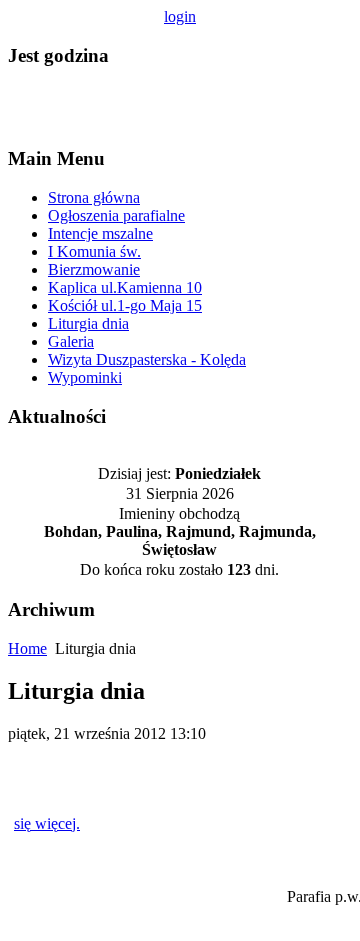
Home (27, 648)
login (180, 16)
